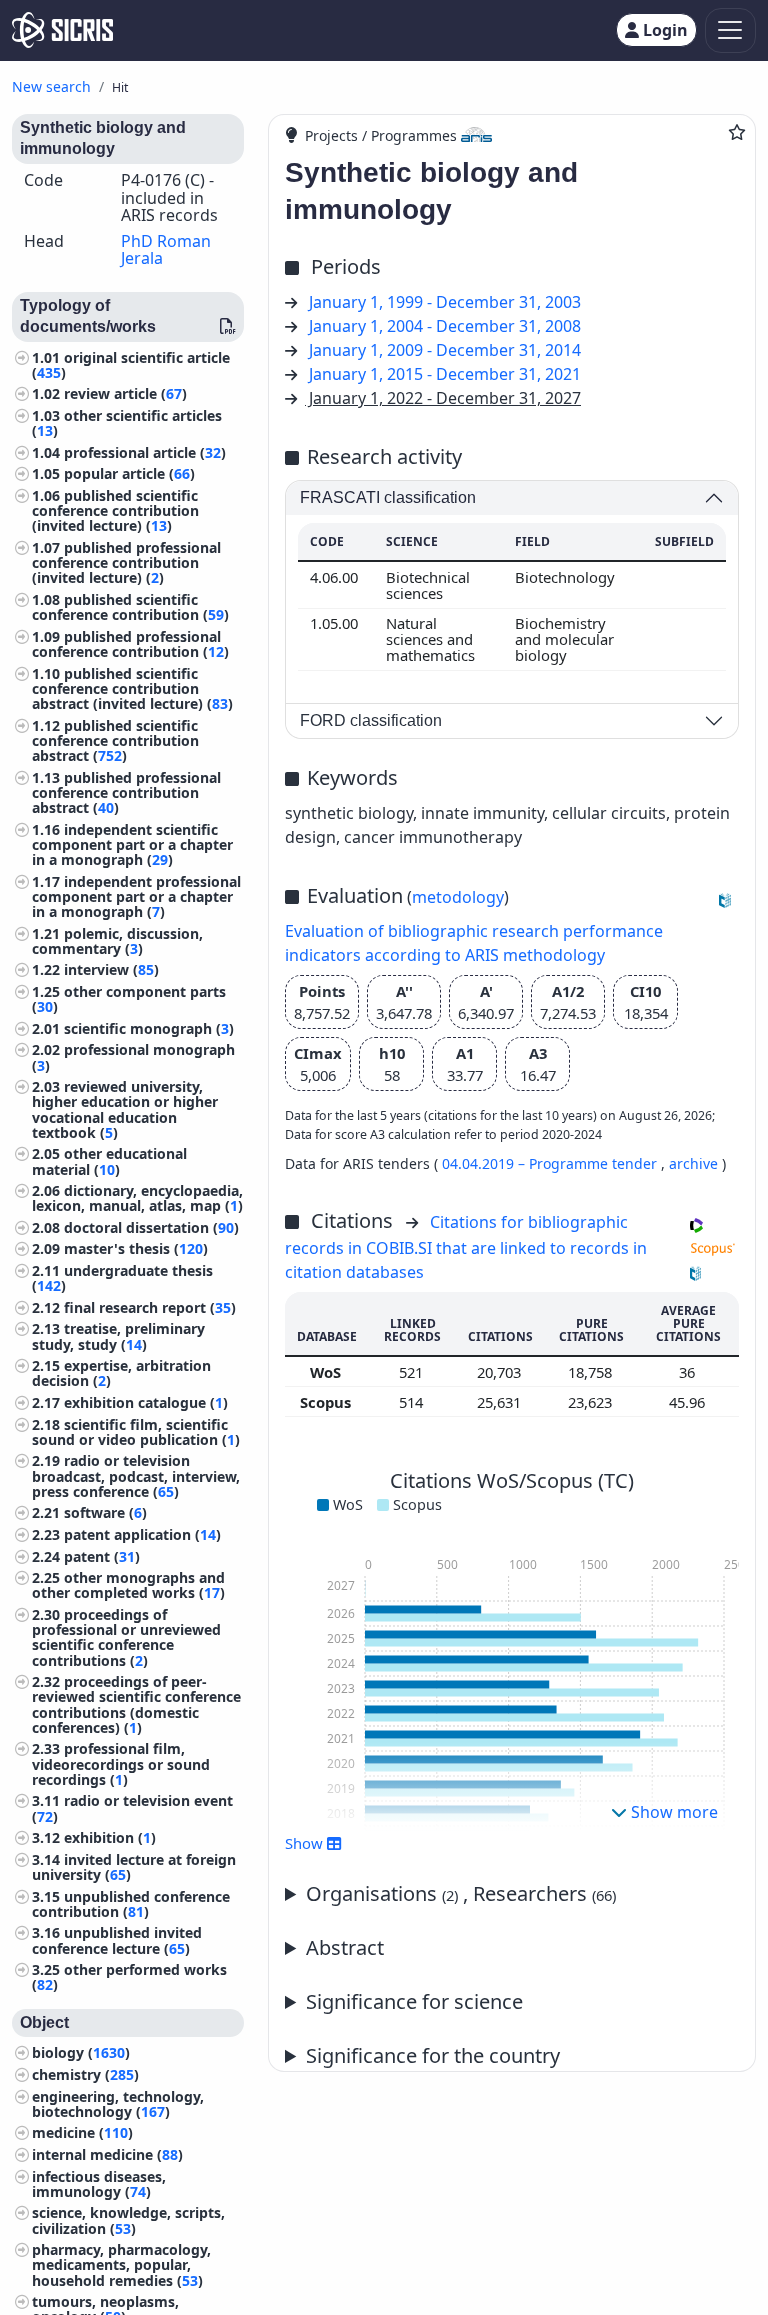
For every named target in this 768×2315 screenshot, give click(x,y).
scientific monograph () (149, 1028)
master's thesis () (136, 1248)
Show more (672, 1812)
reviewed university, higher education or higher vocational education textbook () (125, 1109)
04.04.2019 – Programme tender (551, 1163)
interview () (111, 969)
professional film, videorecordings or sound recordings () (121, 1763)
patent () (102, 1556)
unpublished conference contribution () (131, 1904)
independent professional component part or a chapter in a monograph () (136, 896)
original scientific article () (131, 365)
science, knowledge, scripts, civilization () (128, 2220)
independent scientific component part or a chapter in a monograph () (132, 844)
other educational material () (109, 1161)
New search (51, 86)
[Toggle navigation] (730, 30)
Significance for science (414, 2001)
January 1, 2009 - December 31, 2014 (445, 350)
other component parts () (129, 999)
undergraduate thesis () (122, 1278)
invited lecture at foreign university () (134, 1867)
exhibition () (110, 1837)
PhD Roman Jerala (166, 250)
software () (105, 1512)
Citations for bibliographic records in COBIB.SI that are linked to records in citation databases (466, 1247)
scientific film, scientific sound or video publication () (136, 1432)
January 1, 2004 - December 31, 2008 (445, 326)
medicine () (82, 2132)
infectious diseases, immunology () (99, 2184)
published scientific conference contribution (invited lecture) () (115, 510)
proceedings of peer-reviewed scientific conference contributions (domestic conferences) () (136, 1704)
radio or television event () (132, 1808)
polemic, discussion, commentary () (117, 941)
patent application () (142, 1534)
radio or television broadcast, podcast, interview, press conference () (136, 1475)
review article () (125, 393)
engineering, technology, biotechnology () (118, 2104)
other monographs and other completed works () (128, 1585)
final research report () (150, 1307)
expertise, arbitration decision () (121, 1373)
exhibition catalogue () (146, 1402)
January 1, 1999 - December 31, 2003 (445, 302)
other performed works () (129, 1977)
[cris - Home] (62, 30)
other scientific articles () (127, 423)
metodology (458, 897)
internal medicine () (107, 2154)
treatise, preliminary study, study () (118, 1336)
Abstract (345, 1947)
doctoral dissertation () (151, 1227)
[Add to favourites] (737, 132)
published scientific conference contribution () (130, 607)
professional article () (145, 452)
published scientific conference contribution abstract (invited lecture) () (132, 688)
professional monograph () (133, 1057)
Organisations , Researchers (461, 1893)
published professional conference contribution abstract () (126, 792)
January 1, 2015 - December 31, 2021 (445, 374)
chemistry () (85, 2074)
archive (693, 1163)
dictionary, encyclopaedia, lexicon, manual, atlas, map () (137, 1198)
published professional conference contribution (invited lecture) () (126, 562)
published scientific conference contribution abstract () (115, 740)
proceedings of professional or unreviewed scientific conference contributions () (126, 1637)
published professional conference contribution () (130, 644)
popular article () (129, 473)
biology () (81, 2052)
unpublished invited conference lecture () (117, 1940)
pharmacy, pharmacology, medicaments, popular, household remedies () (121, 2264)
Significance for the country (433, 2055)
